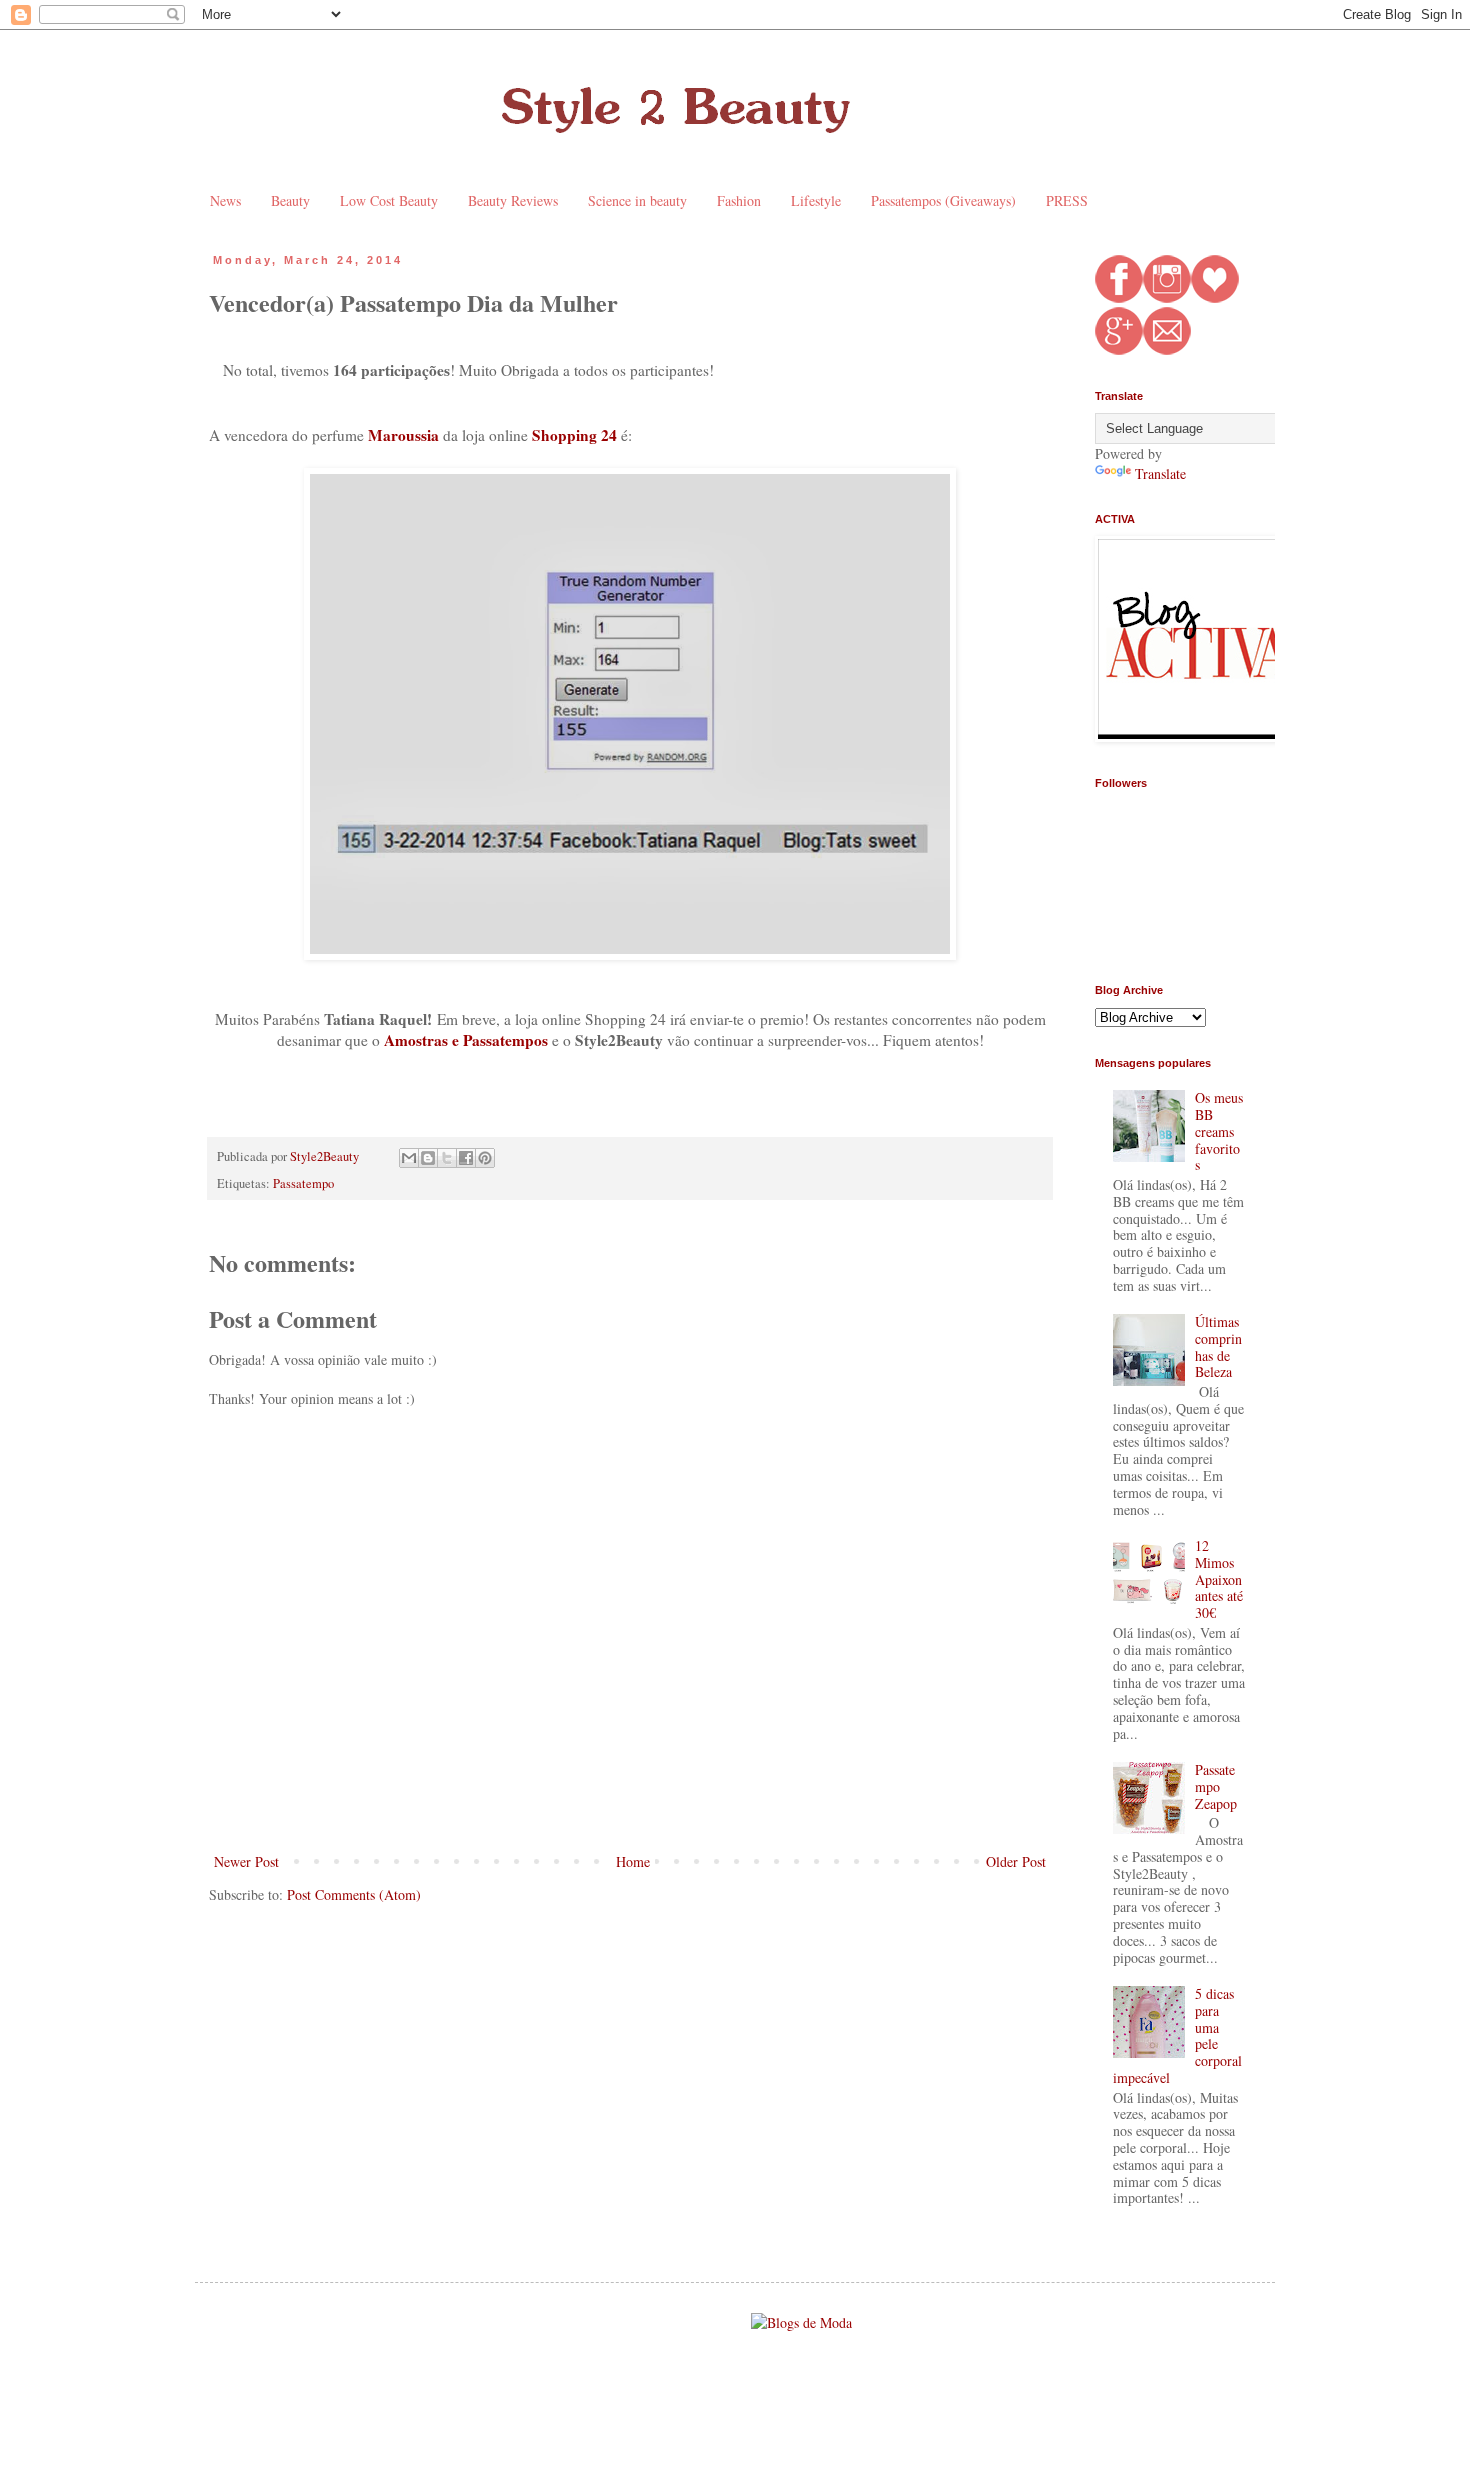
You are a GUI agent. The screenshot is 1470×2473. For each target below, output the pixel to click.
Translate (1160, 473)
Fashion (739, 200)
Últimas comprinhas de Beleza (1218, 1346)
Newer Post (246, 1861)
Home (633, 1861)
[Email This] (409, 1158)
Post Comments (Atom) (354, 1894)
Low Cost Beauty (389, 200)
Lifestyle (816, 200)
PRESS (1067, 200)
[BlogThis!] (428, 1158)
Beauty (290, 200)
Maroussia (403, 435)
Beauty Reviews (513, 200)
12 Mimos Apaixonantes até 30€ (1219, 1579)
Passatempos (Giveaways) (943, 200)
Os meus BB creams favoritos (1219, 1131)
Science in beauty (637, 200)
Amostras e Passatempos (466, 1040)
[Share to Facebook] (466, 1158)
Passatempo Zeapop (1216, 1786)
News (225, 200)
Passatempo (303, 1183)
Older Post (1016, 1861)
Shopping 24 (574, 435)
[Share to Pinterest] (485, 1158)
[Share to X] (447, 1158)
